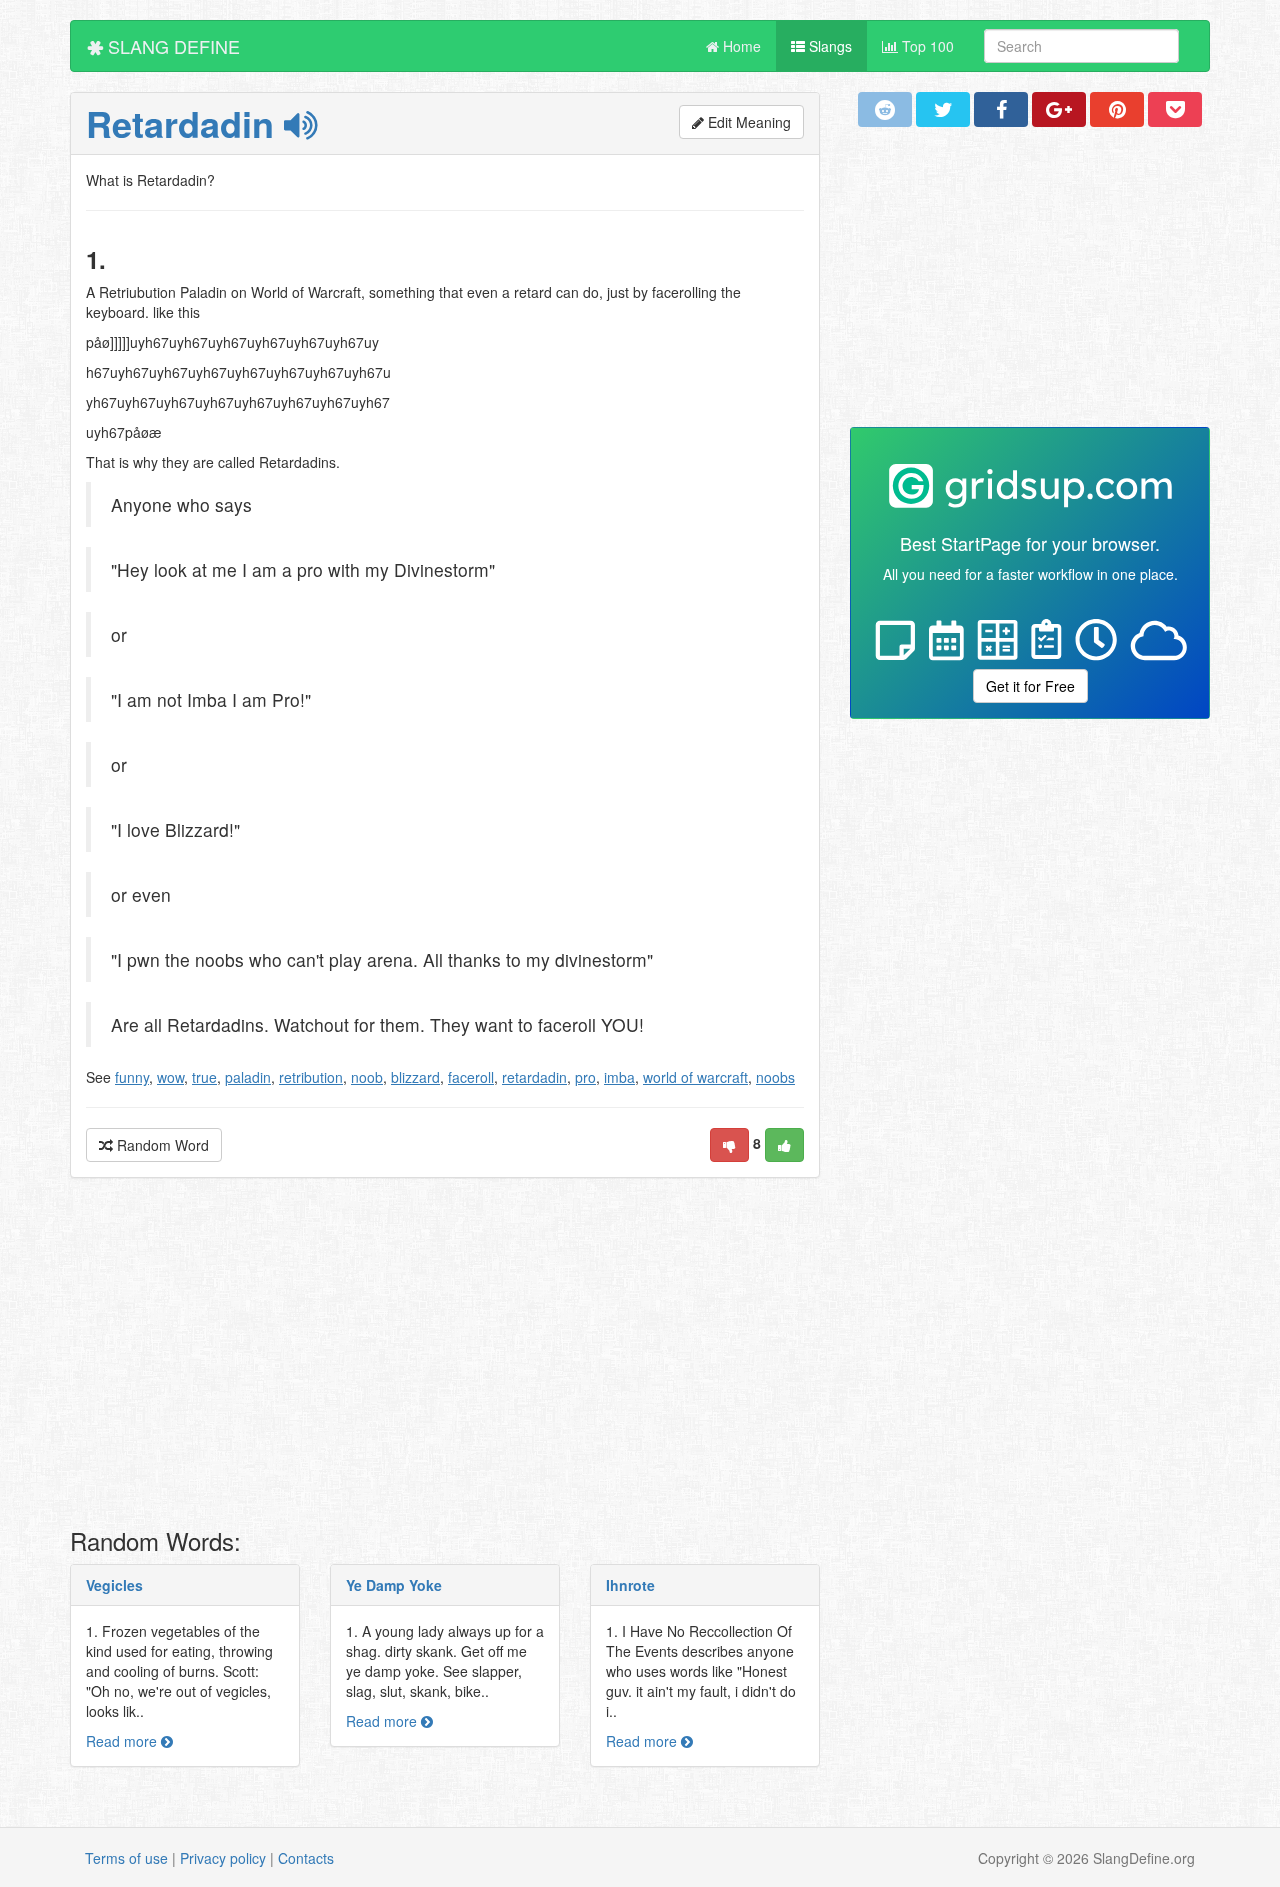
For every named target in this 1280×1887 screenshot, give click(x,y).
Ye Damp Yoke (394, 1585)
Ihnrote (630, 1585)
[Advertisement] (445, 1358)
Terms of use (126, 1858)
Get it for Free (1030, 686)
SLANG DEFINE (171, 46)
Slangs (828, 46)
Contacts (306, 1858)
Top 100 (926, 46)
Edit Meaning (747, 122)
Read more (123, 1741)
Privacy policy (223, 1858)
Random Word (161, 1145)
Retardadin (185, 123)
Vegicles (114, 1585)
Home (740, 46)
